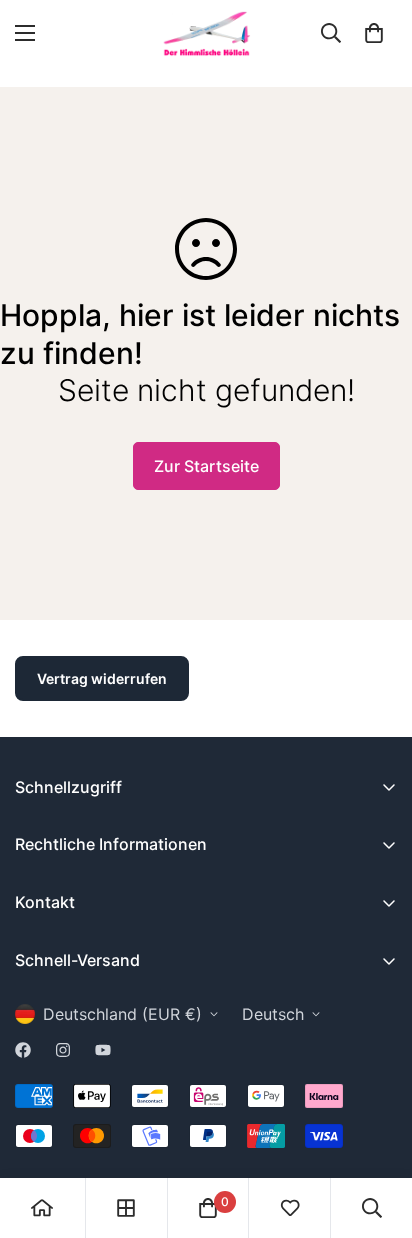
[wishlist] (290, 1208)
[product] (42, 1208)
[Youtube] (103, 1050)
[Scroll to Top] (376, 1132)
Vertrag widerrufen (102, 678)
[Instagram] (63, 1050)
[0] (374, 33)
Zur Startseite (206, 466)
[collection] (126, 1208)
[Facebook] (23, 1050)
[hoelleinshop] (206, 33)
